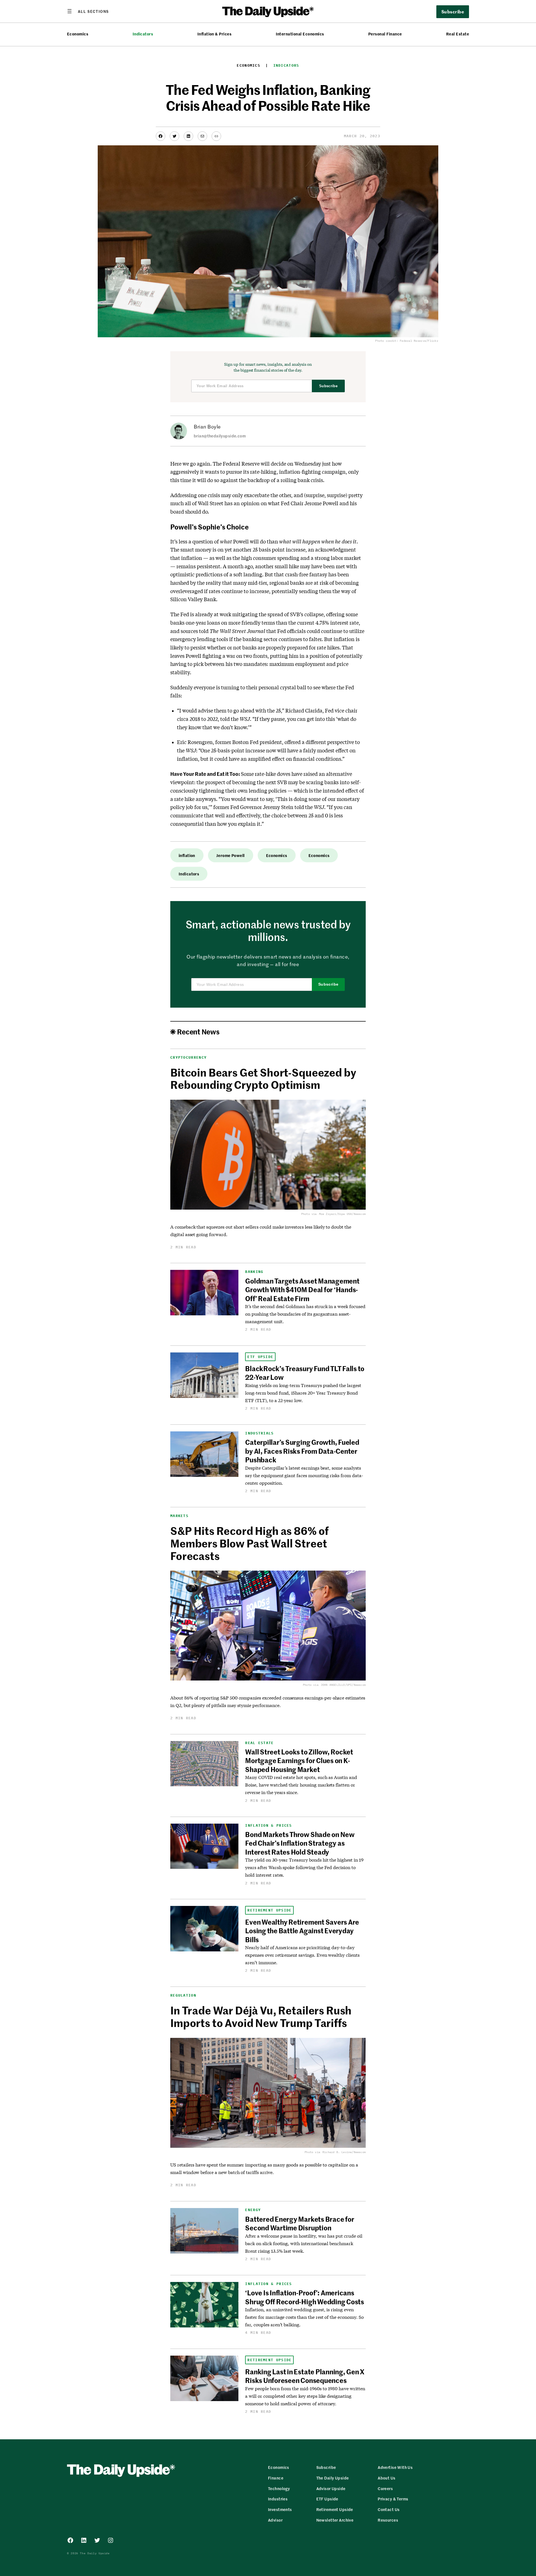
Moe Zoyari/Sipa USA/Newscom (342, 1214)
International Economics (300, 34)
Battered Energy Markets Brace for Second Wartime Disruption (300, 2223)
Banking (254, 1272)
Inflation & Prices (215, 34)
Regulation (183, 1995)
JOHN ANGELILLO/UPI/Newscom (343, 1685)
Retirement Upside (269, 1910)
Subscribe (328, 386)
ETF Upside (260, 1357)
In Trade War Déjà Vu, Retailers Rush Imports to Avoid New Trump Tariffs (261, 2016)
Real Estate (458, 34)
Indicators (143, 34)
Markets (179, 1516)
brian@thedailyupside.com (220, 436)
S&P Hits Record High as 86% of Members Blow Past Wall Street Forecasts (249, 1543)
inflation (187, 855)
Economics (78, 34)
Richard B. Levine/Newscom (344, 2152)
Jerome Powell (230, 855)
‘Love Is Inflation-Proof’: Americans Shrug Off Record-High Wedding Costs (305, 2297)
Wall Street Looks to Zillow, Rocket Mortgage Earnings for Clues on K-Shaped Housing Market (299, 1760)
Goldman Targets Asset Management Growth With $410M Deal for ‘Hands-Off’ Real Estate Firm (302, 1290)
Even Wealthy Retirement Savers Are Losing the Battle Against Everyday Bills (302, 1931)
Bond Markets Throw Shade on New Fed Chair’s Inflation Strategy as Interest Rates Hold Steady (300, 1843)
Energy (253, 2210)
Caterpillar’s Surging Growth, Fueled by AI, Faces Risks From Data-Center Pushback (302, 1451)
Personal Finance (385, 34)
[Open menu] (88, 11)
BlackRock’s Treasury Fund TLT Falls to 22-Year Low (305, 1373)
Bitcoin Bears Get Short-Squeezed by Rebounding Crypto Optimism (263, 1078)
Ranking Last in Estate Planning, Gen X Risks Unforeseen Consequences (305, 2376)
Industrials (259, 1433)
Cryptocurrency (188, 1057)
